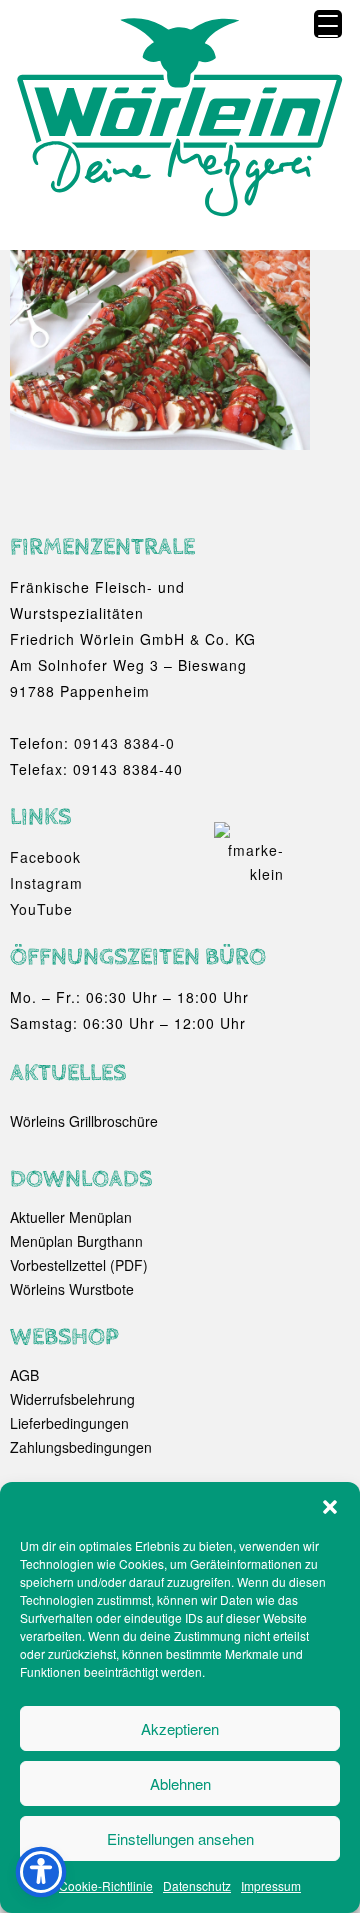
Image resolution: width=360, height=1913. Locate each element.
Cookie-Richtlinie (106, 1885)
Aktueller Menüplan (71, 1217)
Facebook (45, 857)
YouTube (41, 909)
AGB (24, 1375)
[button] (330, 1507)
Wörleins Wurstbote (72, 1289)
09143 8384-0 (124, 743)
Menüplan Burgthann (76, 1241)
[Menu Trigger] (328, 24)
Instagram (46, 883)
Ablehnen (180, 1783)
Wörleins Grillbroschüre (84, 1121)
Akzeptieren (180, 1728)
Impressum (271, 1885)
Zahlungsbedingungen (81, 1447)
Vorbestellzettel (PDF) (79, 1265)
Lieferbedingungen (69, 1423)
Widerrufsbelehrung (72, 1399)
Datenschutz (197, 1885)
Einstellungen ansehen (180, 1838)
